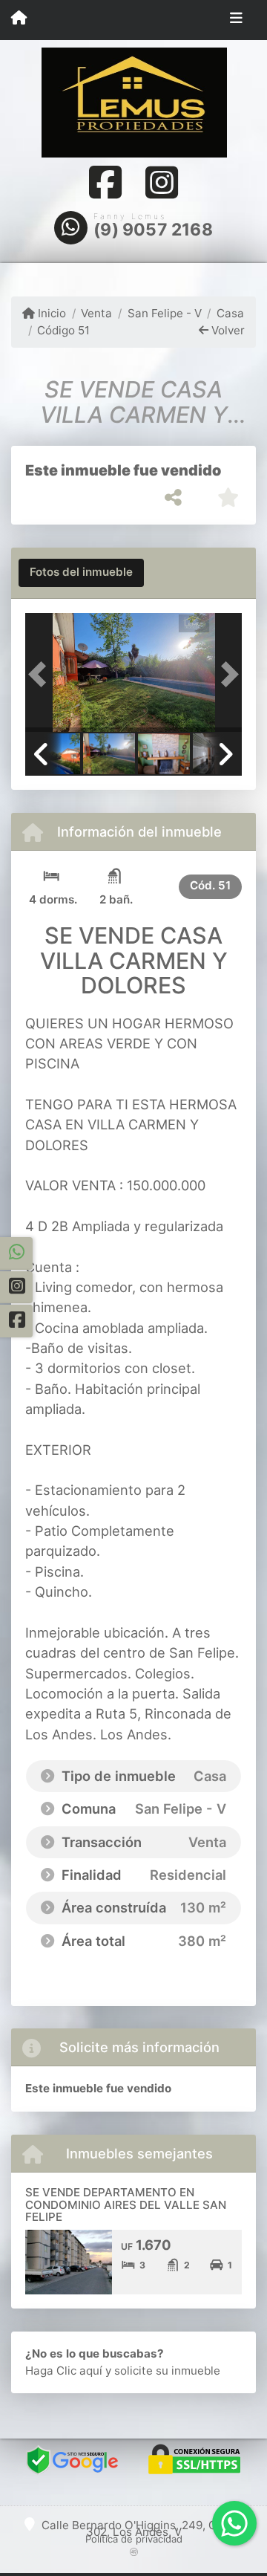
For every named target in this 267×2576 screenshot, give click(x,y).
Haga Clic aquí (64, 2371)
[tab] (81, 573)
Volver (227, 330)
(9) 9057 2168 (153, 230)
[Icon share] (105, 182)
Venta (96, 313)
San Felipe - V (164, 313)
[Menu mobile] (19, 19)
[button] (42, 674)
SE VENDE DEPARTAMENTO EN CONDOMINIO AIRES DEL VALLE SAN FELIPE (126, 2204)
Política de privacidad (134, 2539)
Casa (230, 313)
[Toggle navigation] (236, 20)
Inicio (50, 313)
